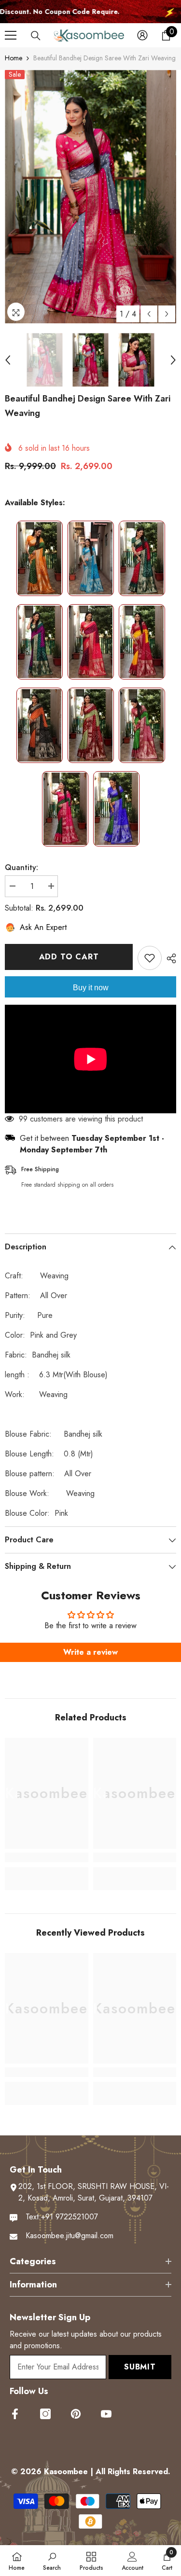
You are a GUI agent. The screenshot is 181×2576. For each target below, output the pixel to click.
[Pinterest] (76, 2414)
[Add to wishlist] (150, 958)
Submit (140, 2367)
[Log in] (142, 35)
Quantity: (21, 867)
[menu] (11, 35)
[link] (47, 1857)
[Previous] (149, 314)
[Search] (36, 36)
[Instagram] (45, 2414)
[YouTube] (106, 2414)
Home (14, 58)
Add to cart (69, 957)
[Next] (167, 314)
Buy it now (91, 988)
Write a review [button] (90, 1652)
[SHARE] (169, 958)
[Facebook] (15, 2414)
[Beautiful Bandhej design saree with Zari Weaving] (40, 558)
